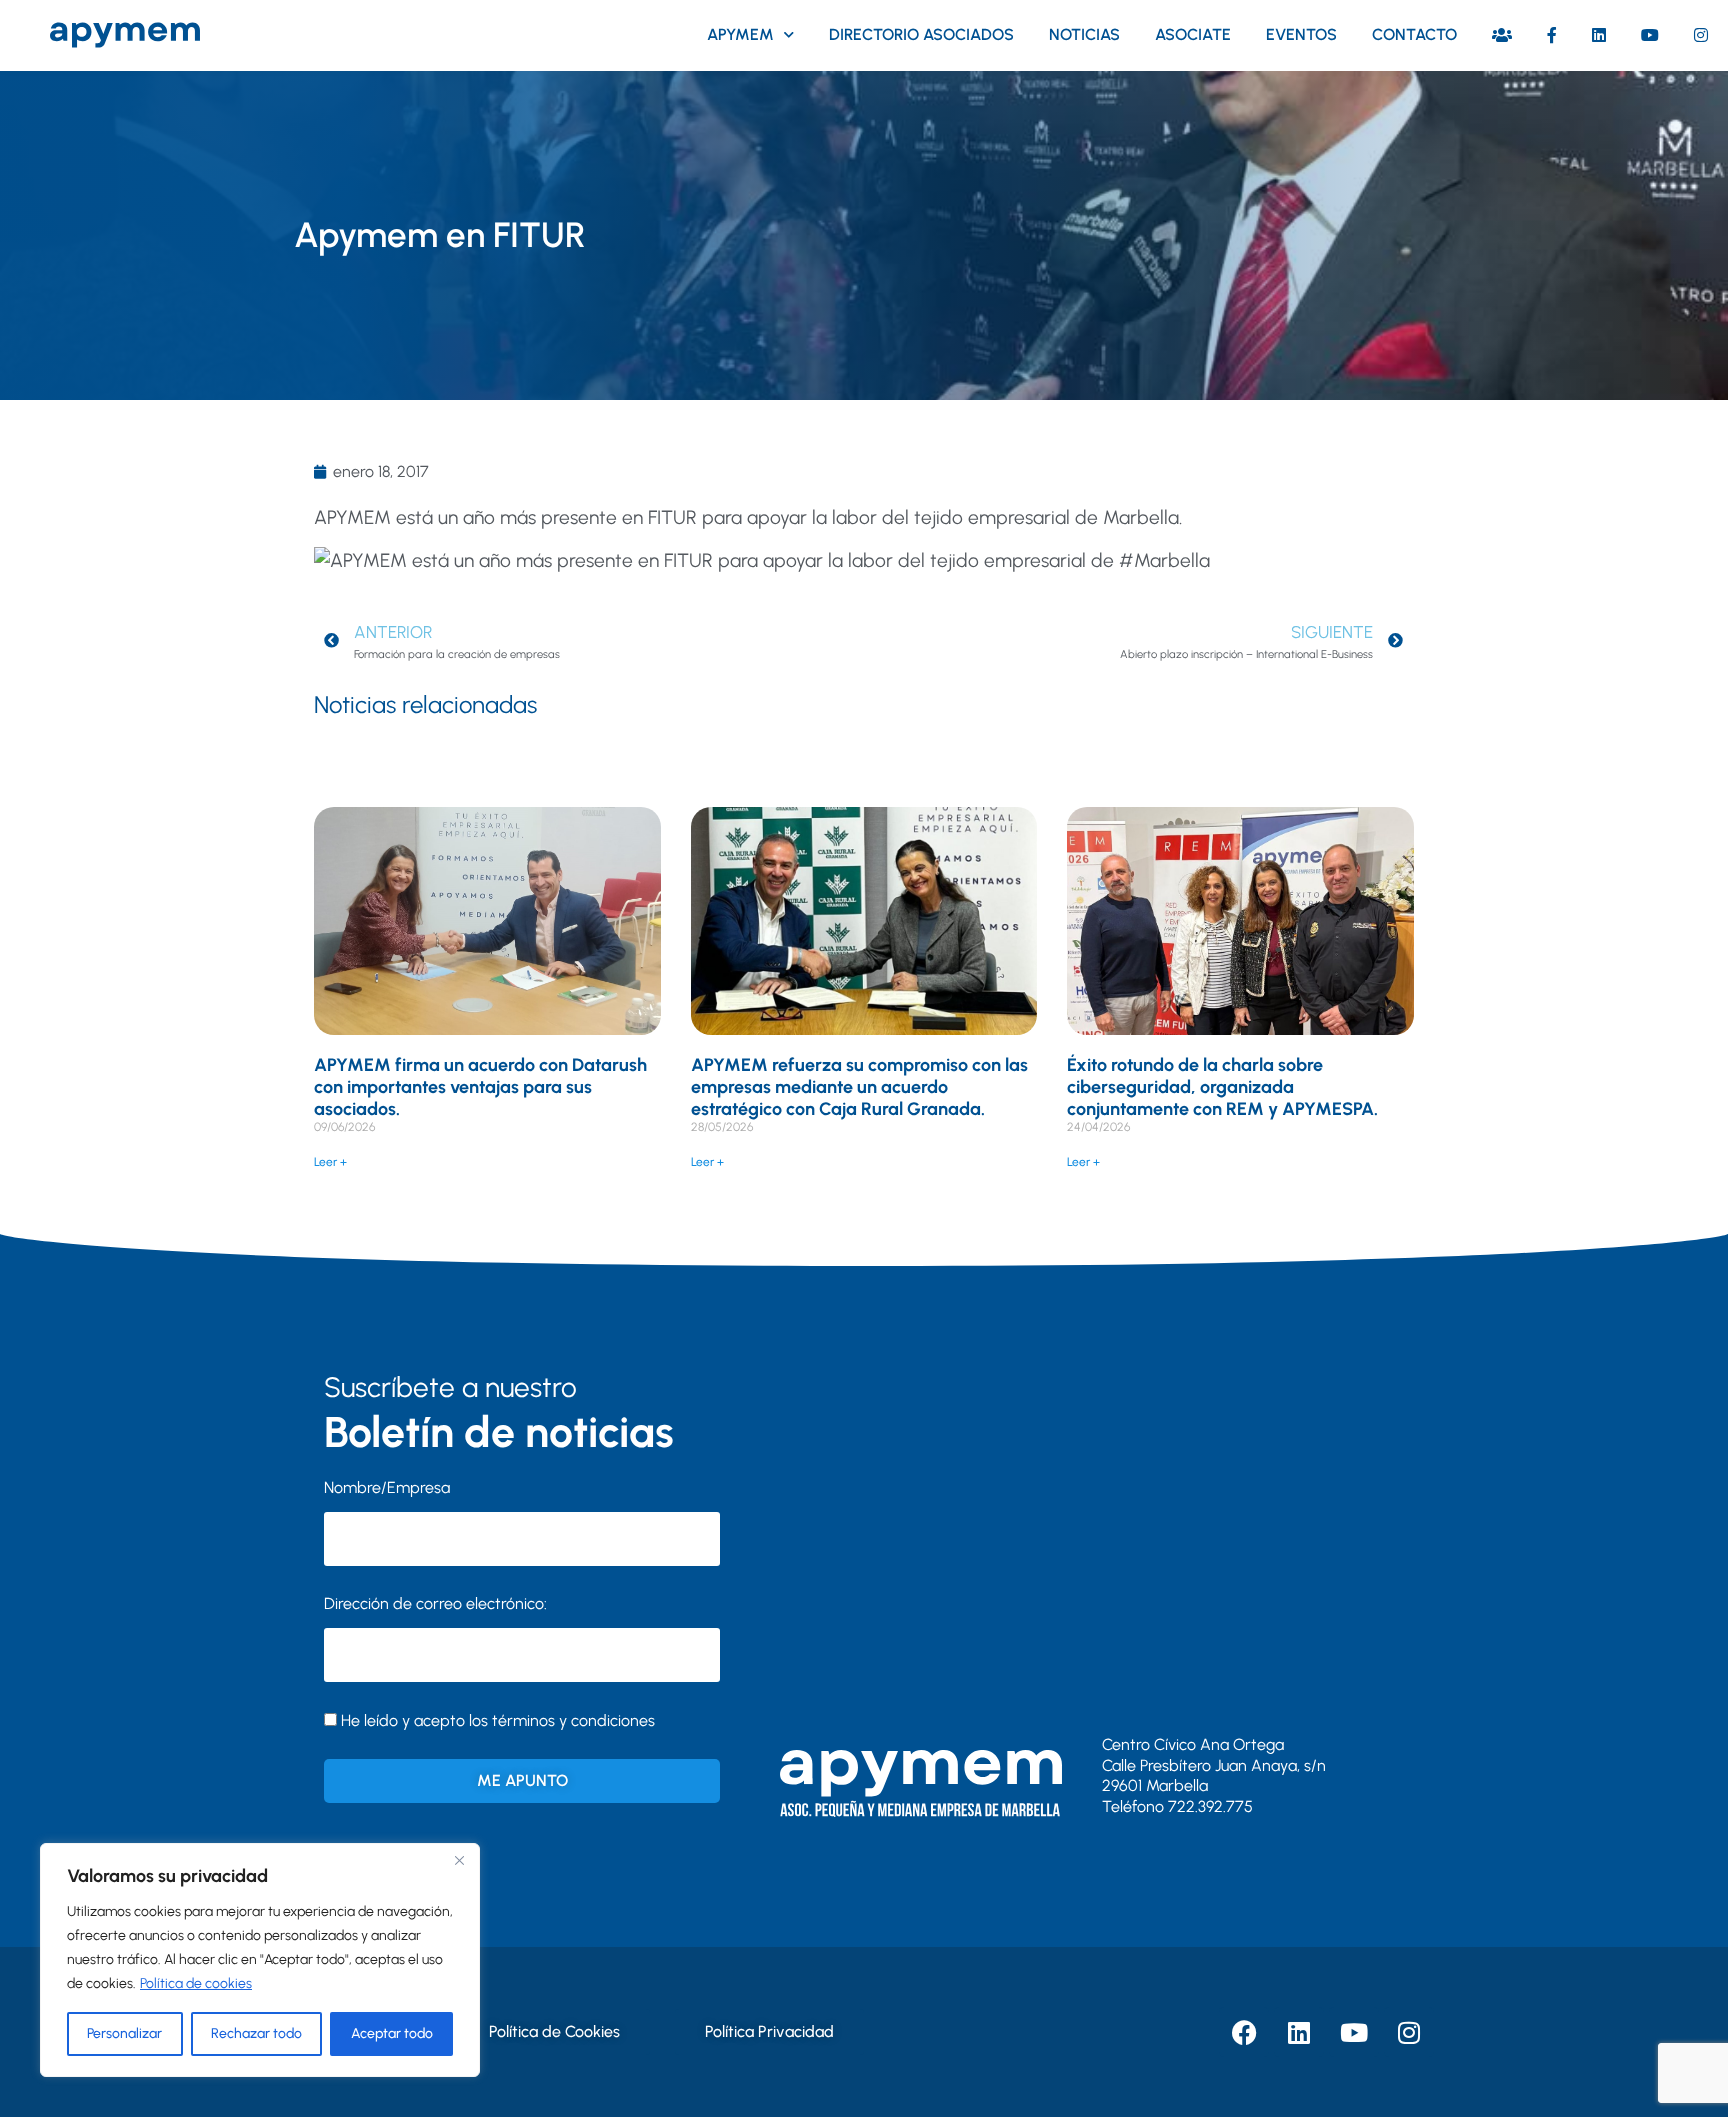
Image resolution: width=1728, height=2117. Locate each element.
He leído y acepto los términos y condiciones (498, 1720)
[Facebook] (1244, 2032)
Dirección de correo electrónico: (435, 1603)
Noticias (1084, 34)
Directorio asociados (921, 34)
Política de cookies (196, 1983)
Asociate (1193, 34)
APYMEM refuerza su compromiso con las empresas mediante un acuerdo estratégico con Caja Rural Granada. (859, 1086)
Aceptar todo (392, 2033)
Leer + (330, 1162)
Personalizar (124, 2033)
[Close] (459, 1860)
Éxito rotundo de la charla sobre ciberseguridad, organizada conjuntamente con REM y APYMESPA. (1222, 1086)
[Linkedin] (1299, 2032)
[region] (260, 1960)
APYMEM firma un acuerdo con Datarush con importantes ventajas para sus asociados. (480, 1086)
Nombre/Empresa (387, 1487)
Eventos (1301, 34)
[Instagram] (1409, 2032)
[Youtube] (1354, 2032)
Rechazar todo (256, 2033)
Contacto (1414, 34)
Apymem (740, 34)
